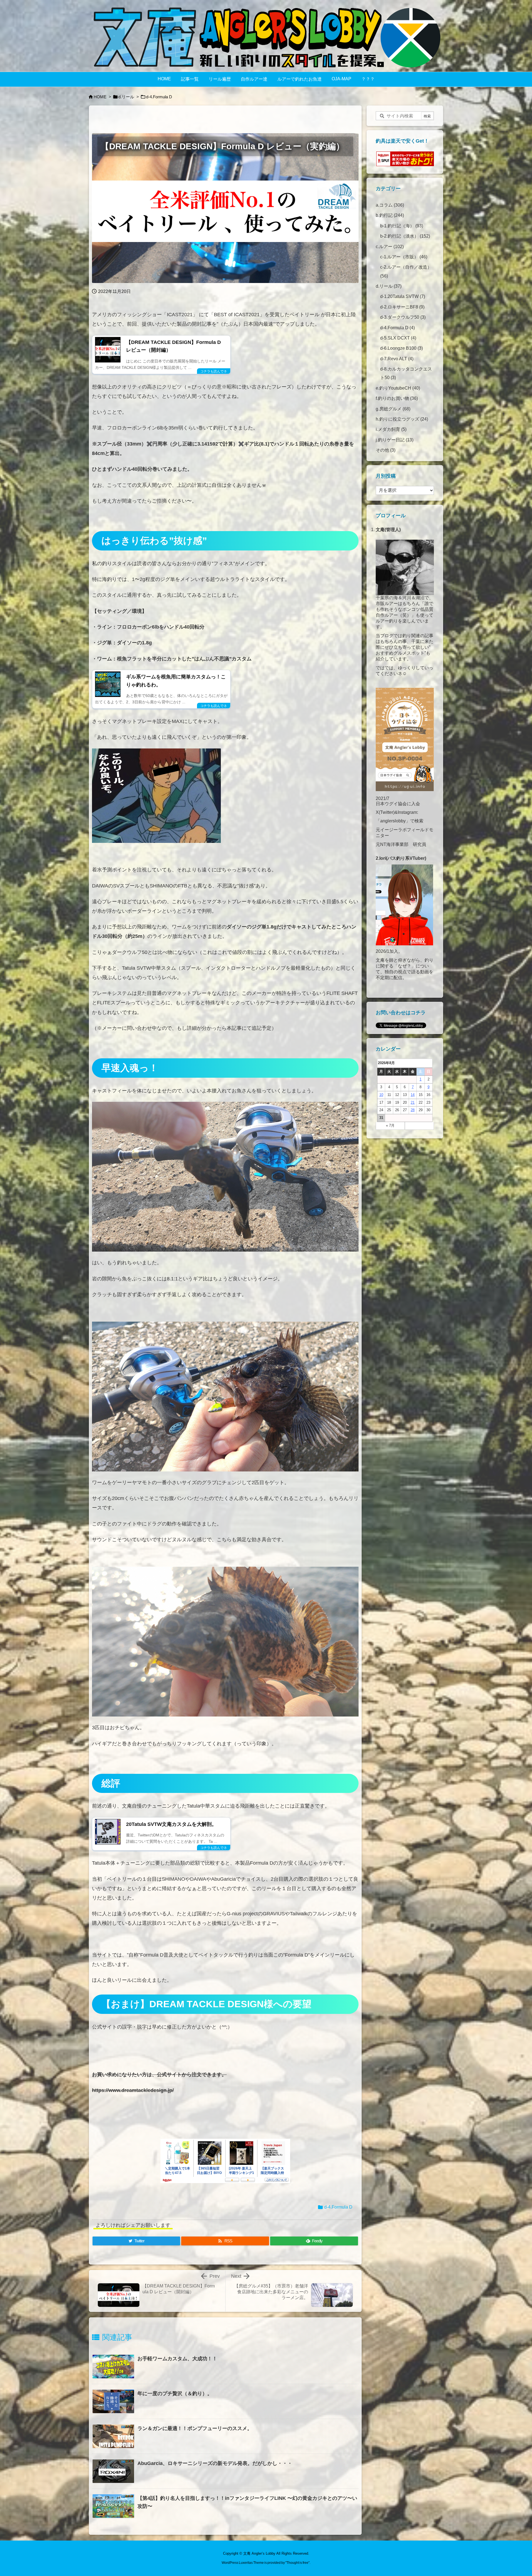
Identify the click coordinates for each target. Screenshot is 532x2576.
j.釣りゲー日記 (395, 440)
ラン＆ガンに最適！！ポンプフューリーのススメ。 (195, 2428)
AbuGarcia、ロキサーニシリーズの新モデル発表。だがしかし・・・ (215, 2463)
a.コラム (390, 205)
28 (413, 1110)
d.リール (126, 97)
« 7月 (390, 1125)
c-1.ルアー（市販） (404, 257)
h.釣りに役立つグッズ (402, 419)
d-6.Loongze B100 (401, 348)
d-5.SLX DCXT (398, 338)
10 (381, 1095)
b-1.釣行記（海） (402, 226)
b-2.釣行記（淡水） (405, 236)
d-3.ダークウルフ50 (403, 317)
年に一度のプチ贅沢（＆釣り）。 (175, 2394)
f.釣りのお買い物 (397, 398)
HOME (100, 97)
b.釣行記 (390, 215)
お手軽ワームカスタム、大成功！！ (177, 2359)
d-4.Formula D (159, 97)
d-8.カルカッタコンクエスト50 (406, 373)
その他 (386, 450)
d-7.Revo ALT (397, 359)
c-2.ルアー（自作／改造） (406, 271)
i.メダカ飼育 (391, 429)
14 (413, 1095)
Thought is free (297, 2563)
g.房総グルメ (393, 409)
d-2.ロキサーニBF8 (402, 307)
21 (413, 1102)
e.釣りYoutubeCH (398, 388)
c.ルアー (390, 247)
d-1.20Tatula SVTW (403, 296)
